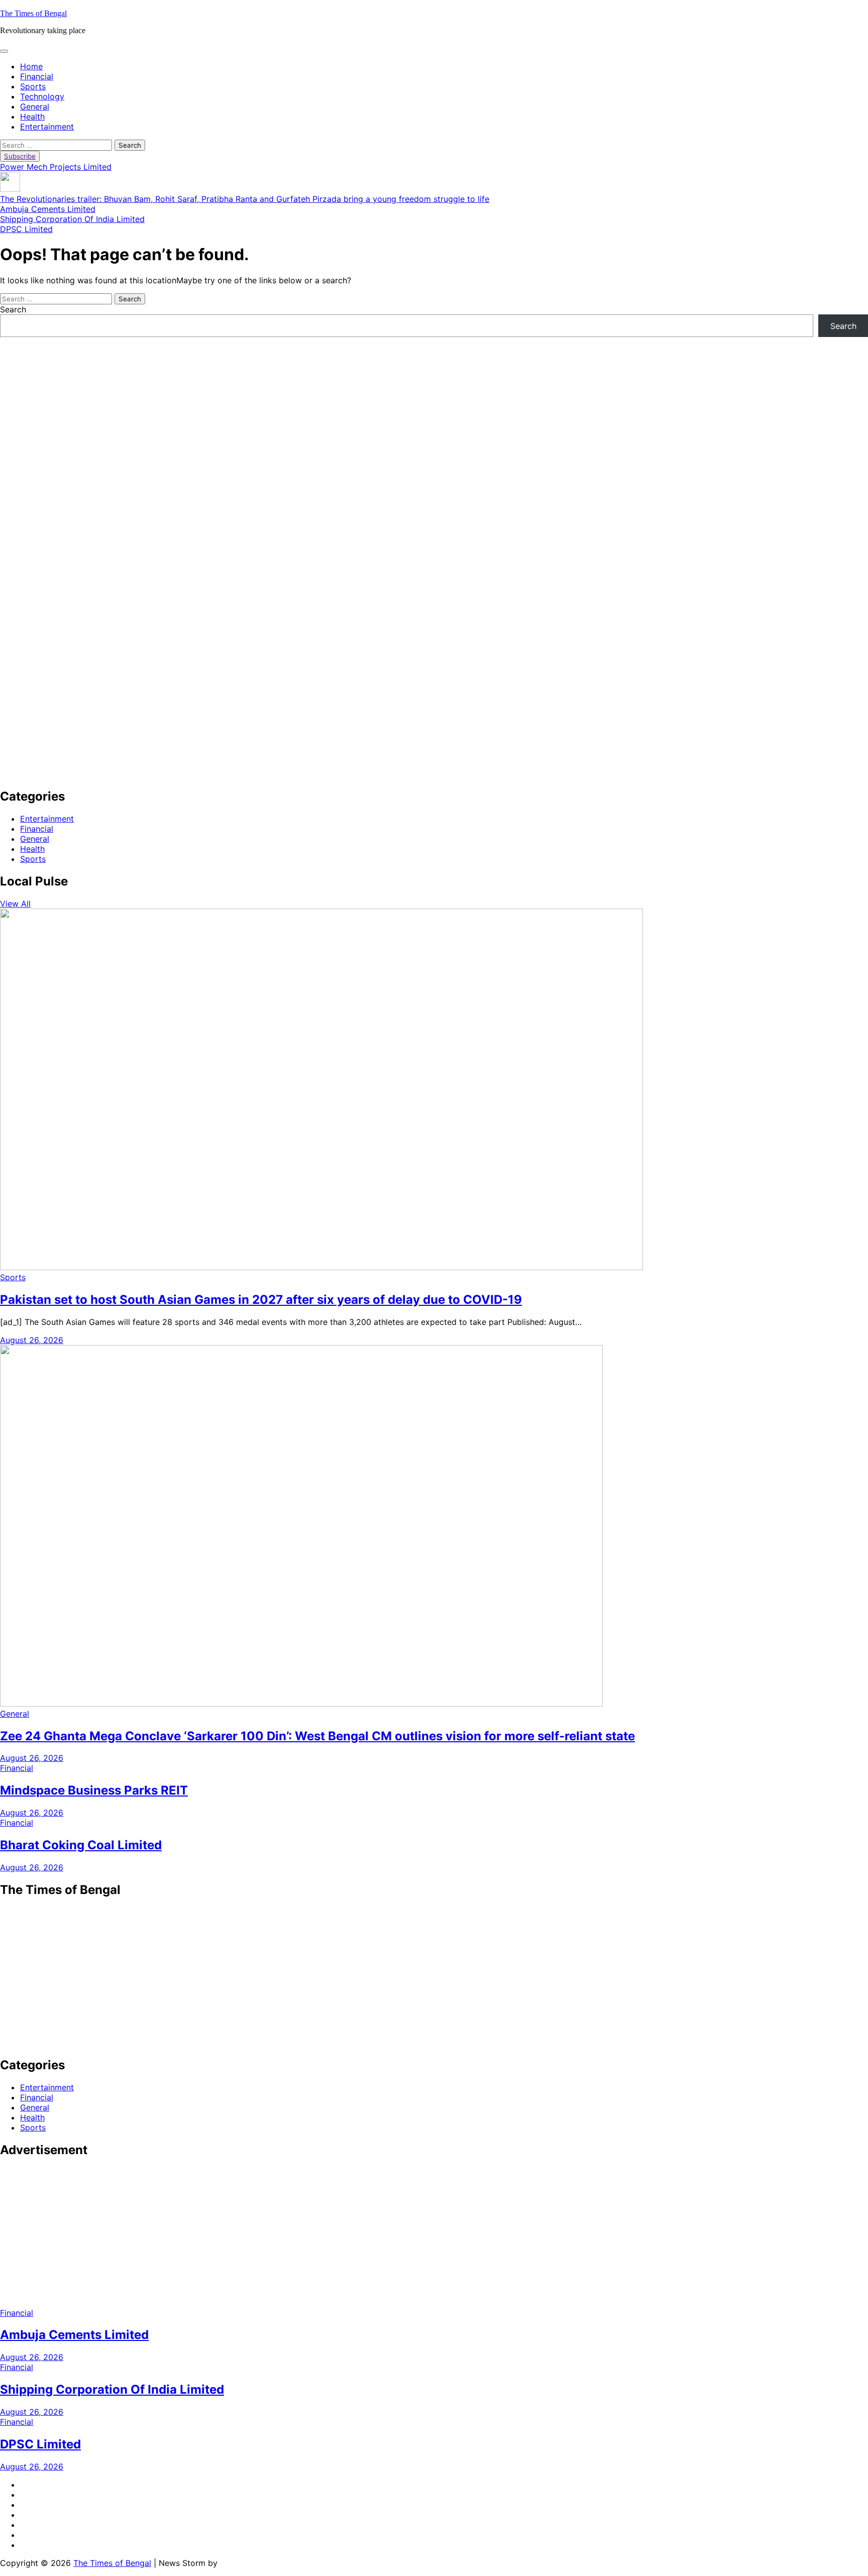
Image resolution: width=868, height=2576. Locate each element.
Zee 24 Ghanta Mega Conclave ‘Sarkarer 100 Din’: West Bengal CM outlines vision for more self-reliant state (317, 1736)
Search (13, 309)
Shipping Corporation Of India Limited (72, 219)
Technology (42, 96)
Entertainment (47, 127)
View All (15, 904)
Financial (37, 76)
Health (32, 117)
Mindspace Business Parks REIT (94, 1790)
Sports (33, 86)
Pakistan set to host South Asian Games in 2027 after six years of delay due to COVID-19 (261, 1300)
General (35, 106)
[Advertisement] (301, 407)
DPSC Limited (26, 229)
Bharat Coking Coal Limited (81, 1845)
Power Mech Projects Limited (56, 167)
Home (31, 66)
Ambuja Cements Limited (48, 209)
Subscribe (20, 156)
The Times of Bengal (33, 13)
